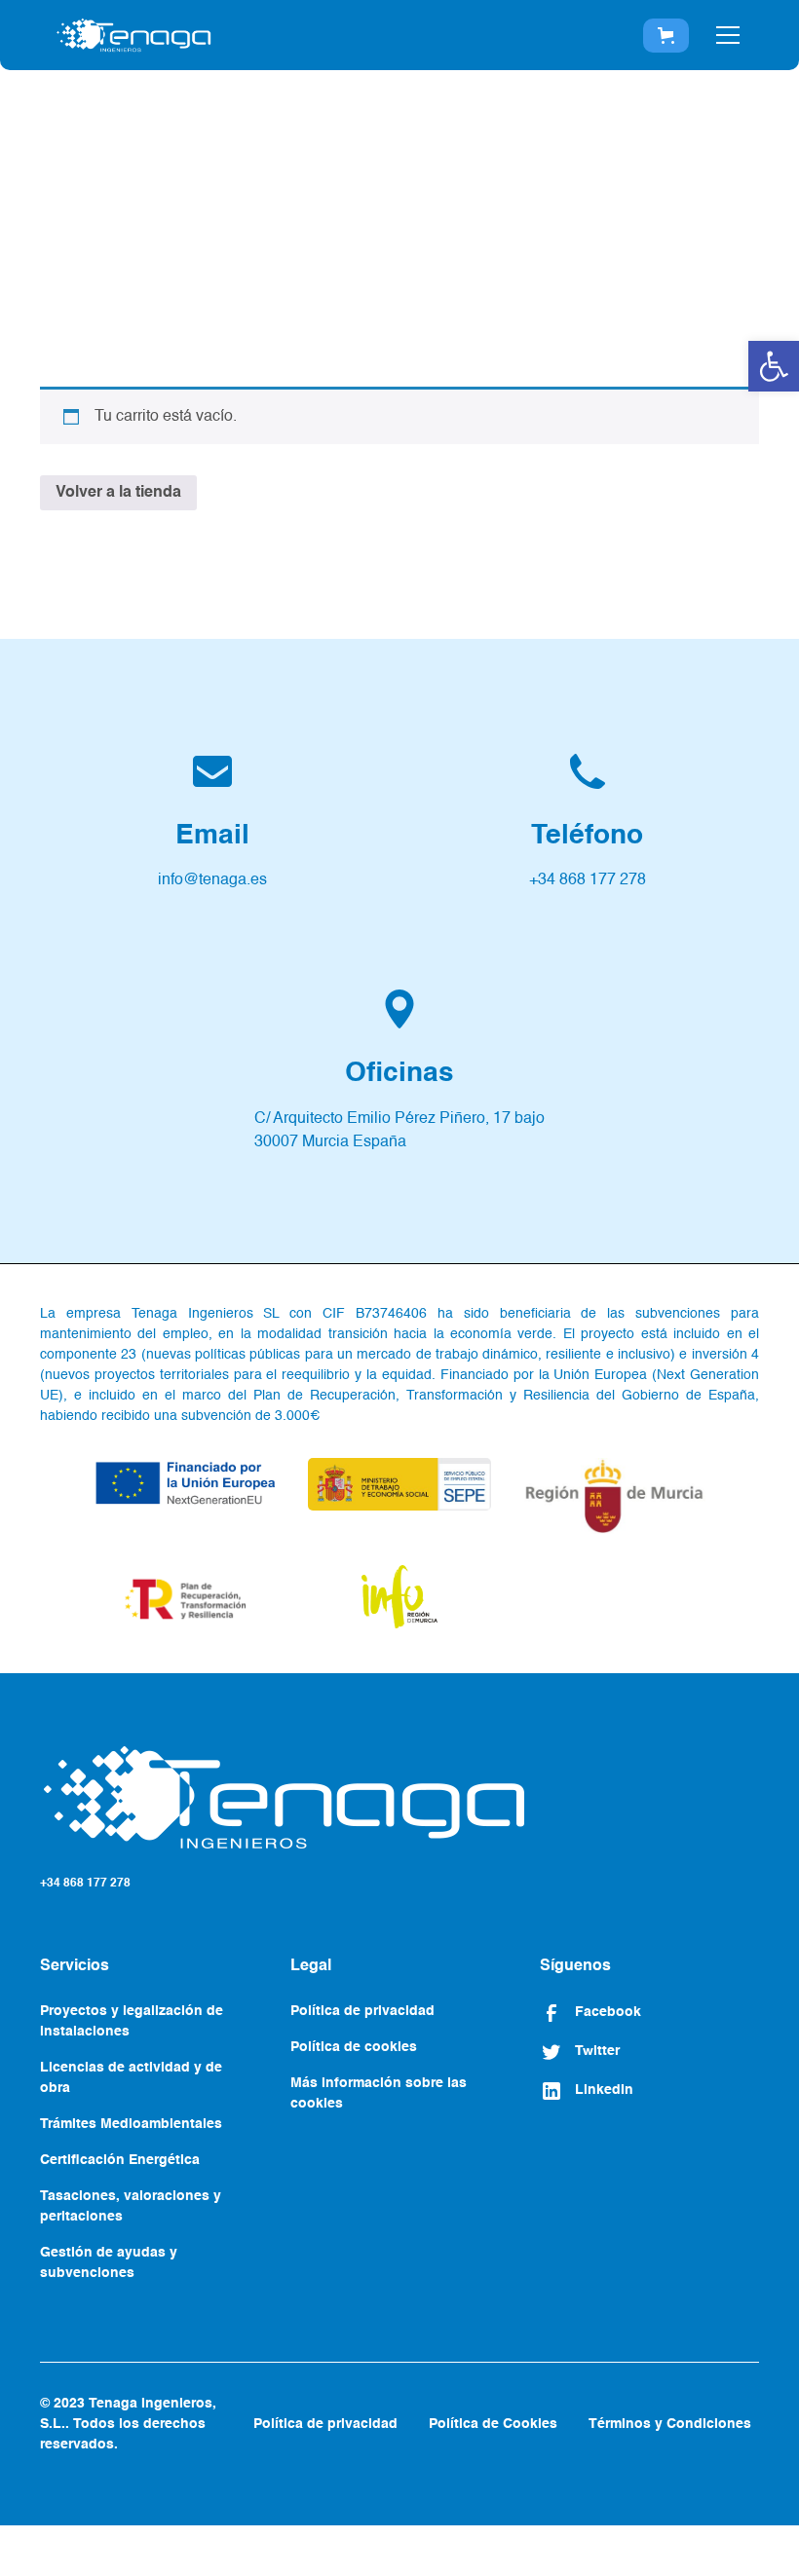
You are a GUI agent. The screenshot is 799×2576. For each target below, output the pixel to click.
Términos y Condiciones (670, 2424)
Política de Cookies (493, 2424)
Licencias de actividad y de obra (131, 2078)
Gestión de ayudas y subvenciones (109, 2263)
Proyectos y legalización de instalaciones (132, 2021)
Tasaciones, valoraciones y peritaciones (131, 2206)
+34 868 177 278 (85, 1884)
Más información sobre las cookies (379, 2093)
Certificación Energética (120, 2160)
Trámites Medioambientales (131, 2124)
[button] (774, 366)
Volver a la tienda (118, 493)
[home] (133, 35)
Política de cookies (354, 2047)
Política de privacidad (362, 2011)
